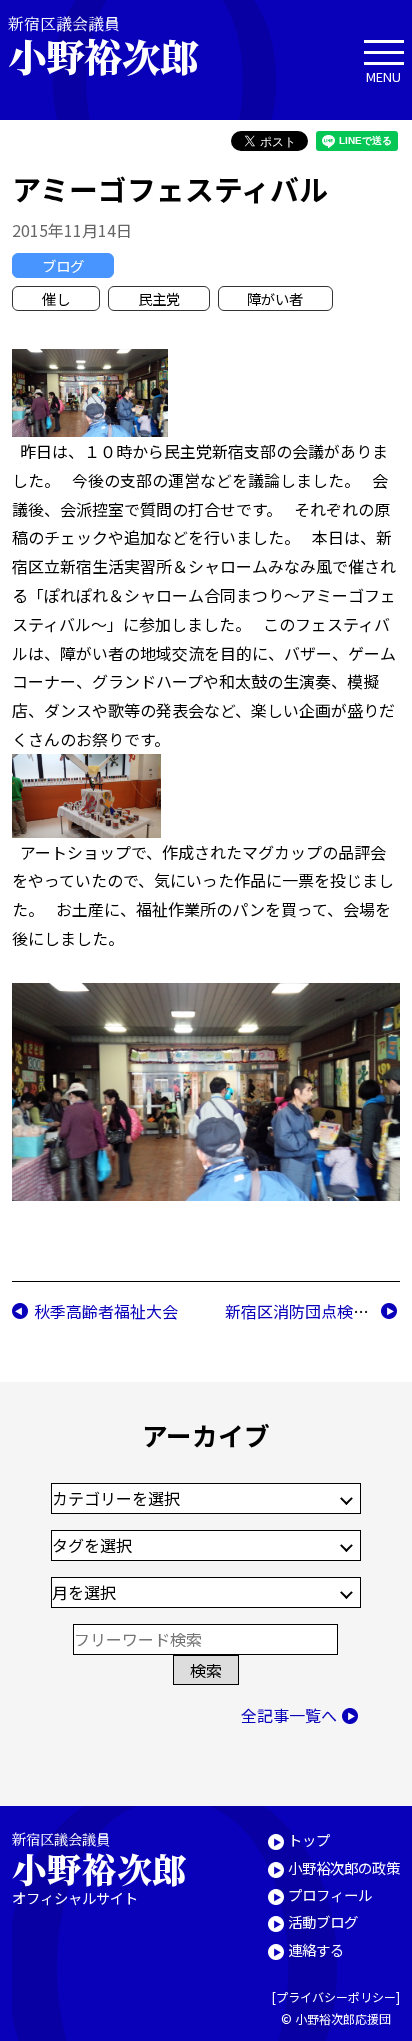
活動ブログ (323, 1921)
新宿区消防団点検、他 (305, 1311)
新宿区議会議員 (103, 45)
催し (56, 298)
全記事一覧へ (289, 1715)
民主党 (159, 298)
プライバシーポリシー (336, 1996)
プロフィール (330, 1894)
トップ (309, 1839)
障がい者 (275, 298)
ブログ (63, 265)
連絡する (316, 1949)
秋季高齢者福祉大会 (106, 1311)
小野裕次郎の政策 (344, 1867)
